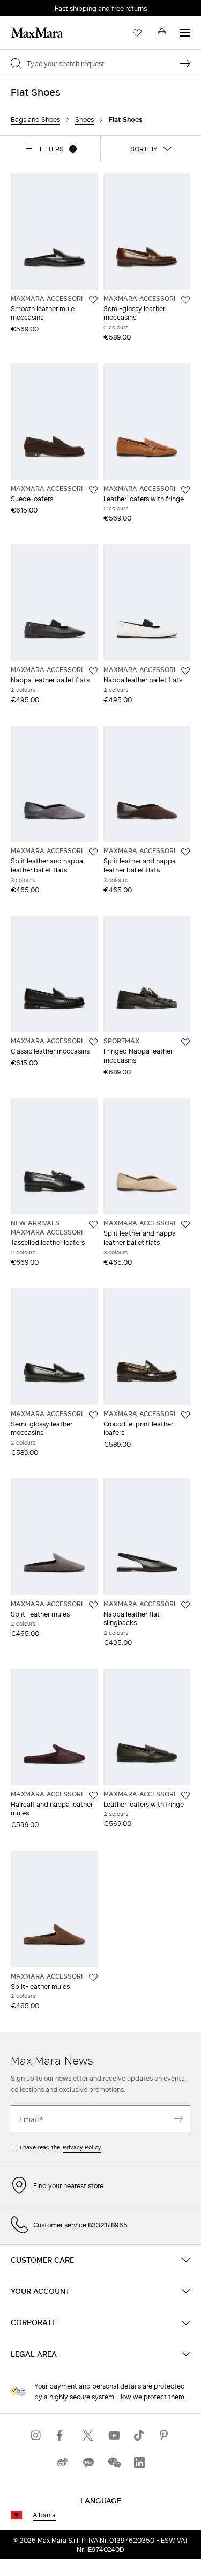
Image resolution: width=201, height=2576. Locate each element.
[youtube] (114, 2436)
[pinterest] (165, 2436)
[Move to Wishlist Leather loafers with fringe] (185, 490)
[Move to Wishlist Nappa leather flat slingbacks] (185, 1605)
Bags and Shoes (35, 120)
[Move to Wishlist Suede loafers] (93, 490)
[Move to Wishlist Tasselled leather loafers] (93, 1224)
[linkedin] (139, 2463)
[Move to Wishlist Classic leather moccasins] (93, 1042)
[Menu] (185, 33)
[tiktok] (139, 2436)
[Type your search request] (185, 63)
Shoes (84, 120)
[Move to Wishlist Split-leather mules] (93, 1605)
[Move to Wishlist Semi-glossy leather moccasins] (185, 300)
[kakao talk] (88, 2463)
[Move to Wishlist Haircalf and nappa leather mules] (93, 1795)
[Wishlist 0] (137, 33)
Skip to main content (40, 6)
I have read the (61, 2147)
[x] (88, 2436)
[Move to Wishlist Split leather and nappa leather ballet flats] (93, 852)
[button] (50, 149)
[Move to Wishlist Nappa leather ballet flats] (93, 671)
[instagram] (36, 2436)
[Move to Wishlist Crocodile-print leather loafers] (185, 1415)
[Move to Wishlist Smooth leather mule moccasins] (93, 300)
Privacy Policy (82, 2147)
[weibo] (62, 2463)
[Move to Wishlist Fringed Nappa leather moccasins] (185, 1042)
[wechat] (114, 2463)
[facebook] (62, 2436)
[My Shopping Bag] (162, 33)
